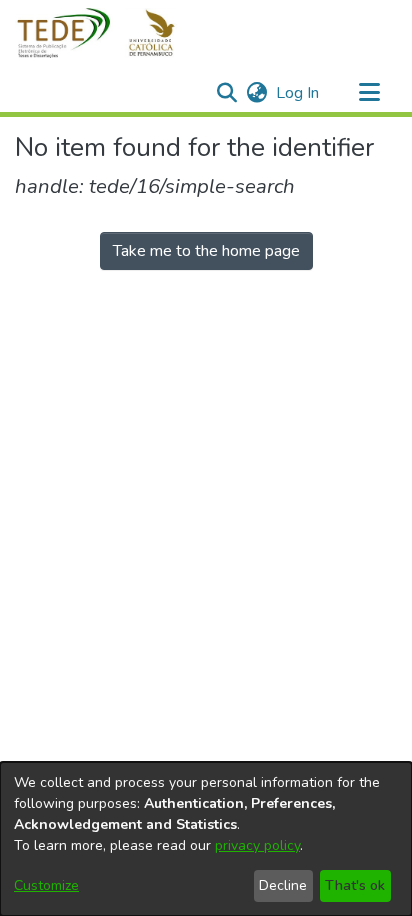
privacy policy (257, 845)
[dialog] (206, 839)
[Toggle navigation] (369, 93)
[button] (107, 33)
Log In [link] (298, 93)
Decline (283, 885)
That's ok (355, 885)
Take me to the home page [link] (206, 251)
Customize (46, 885)
